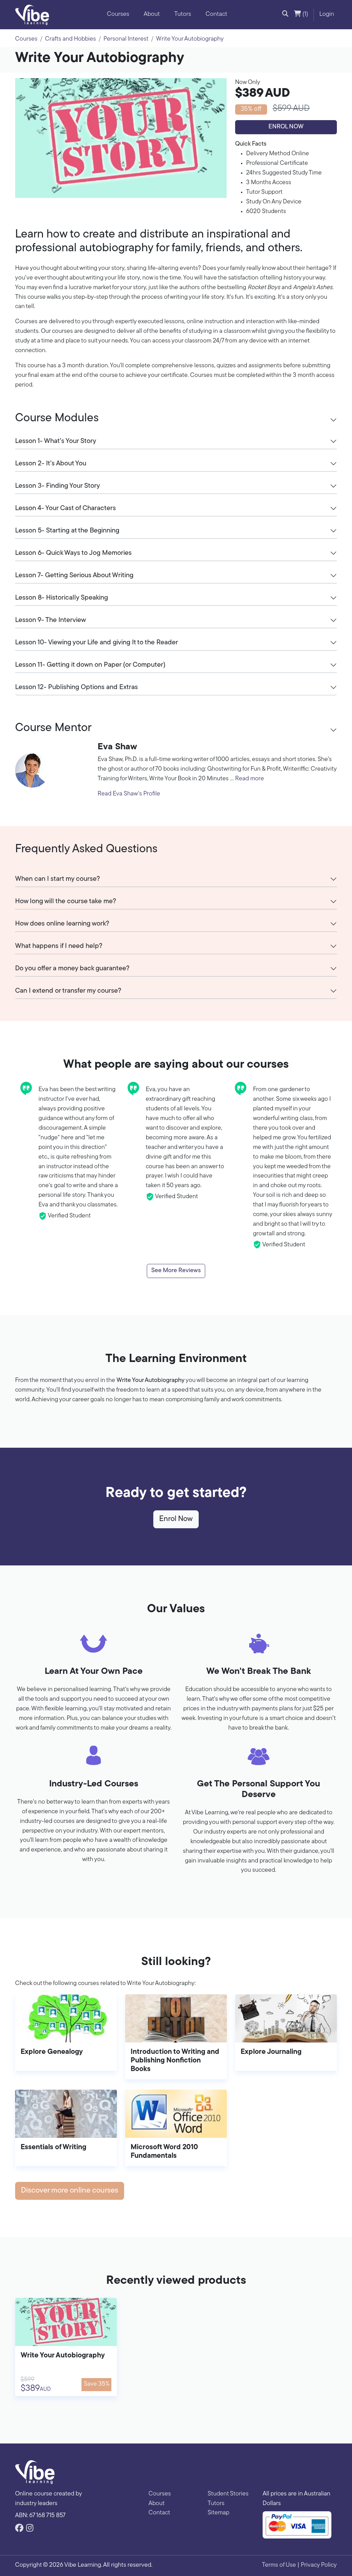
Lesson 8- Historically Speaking (62, 598)
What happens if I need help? (59, 946)
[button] (285, 15)
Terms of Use (279, 2565)
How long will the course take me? (66, 901)
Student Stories (228, 2494)
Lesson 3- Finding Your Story (58, 486)
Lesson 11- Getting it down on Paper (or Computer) (90, 665)
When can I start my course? (58, 879)
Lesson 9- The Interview (51, 620)
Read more (250, 779)
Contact (216, 14)
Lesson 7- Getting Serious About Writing (74, 576)
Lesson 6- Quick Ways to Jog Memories (73, 553)
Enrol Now (286, 127)
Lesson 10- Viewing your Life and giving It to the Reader (97, 643)
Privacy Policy (319, 2565)
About (152, 14)
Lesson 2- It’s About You (51, 464)
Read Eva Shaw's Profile (129, 794)
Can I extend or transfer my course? (68, 991)
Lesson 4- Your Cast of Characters (65, 508)
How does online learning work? (62, 924)
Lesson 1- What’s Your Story (56, 441)
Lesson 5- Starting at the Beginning (67, 531)
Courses (118, 14)
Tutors (183, 14)
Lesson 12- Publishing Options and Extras (76, 687)
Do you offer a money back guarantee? (72, 969)
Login (327, 14)
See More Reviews (176, 1271)
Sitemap (218, 2513)
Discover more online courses (70, 2191)
